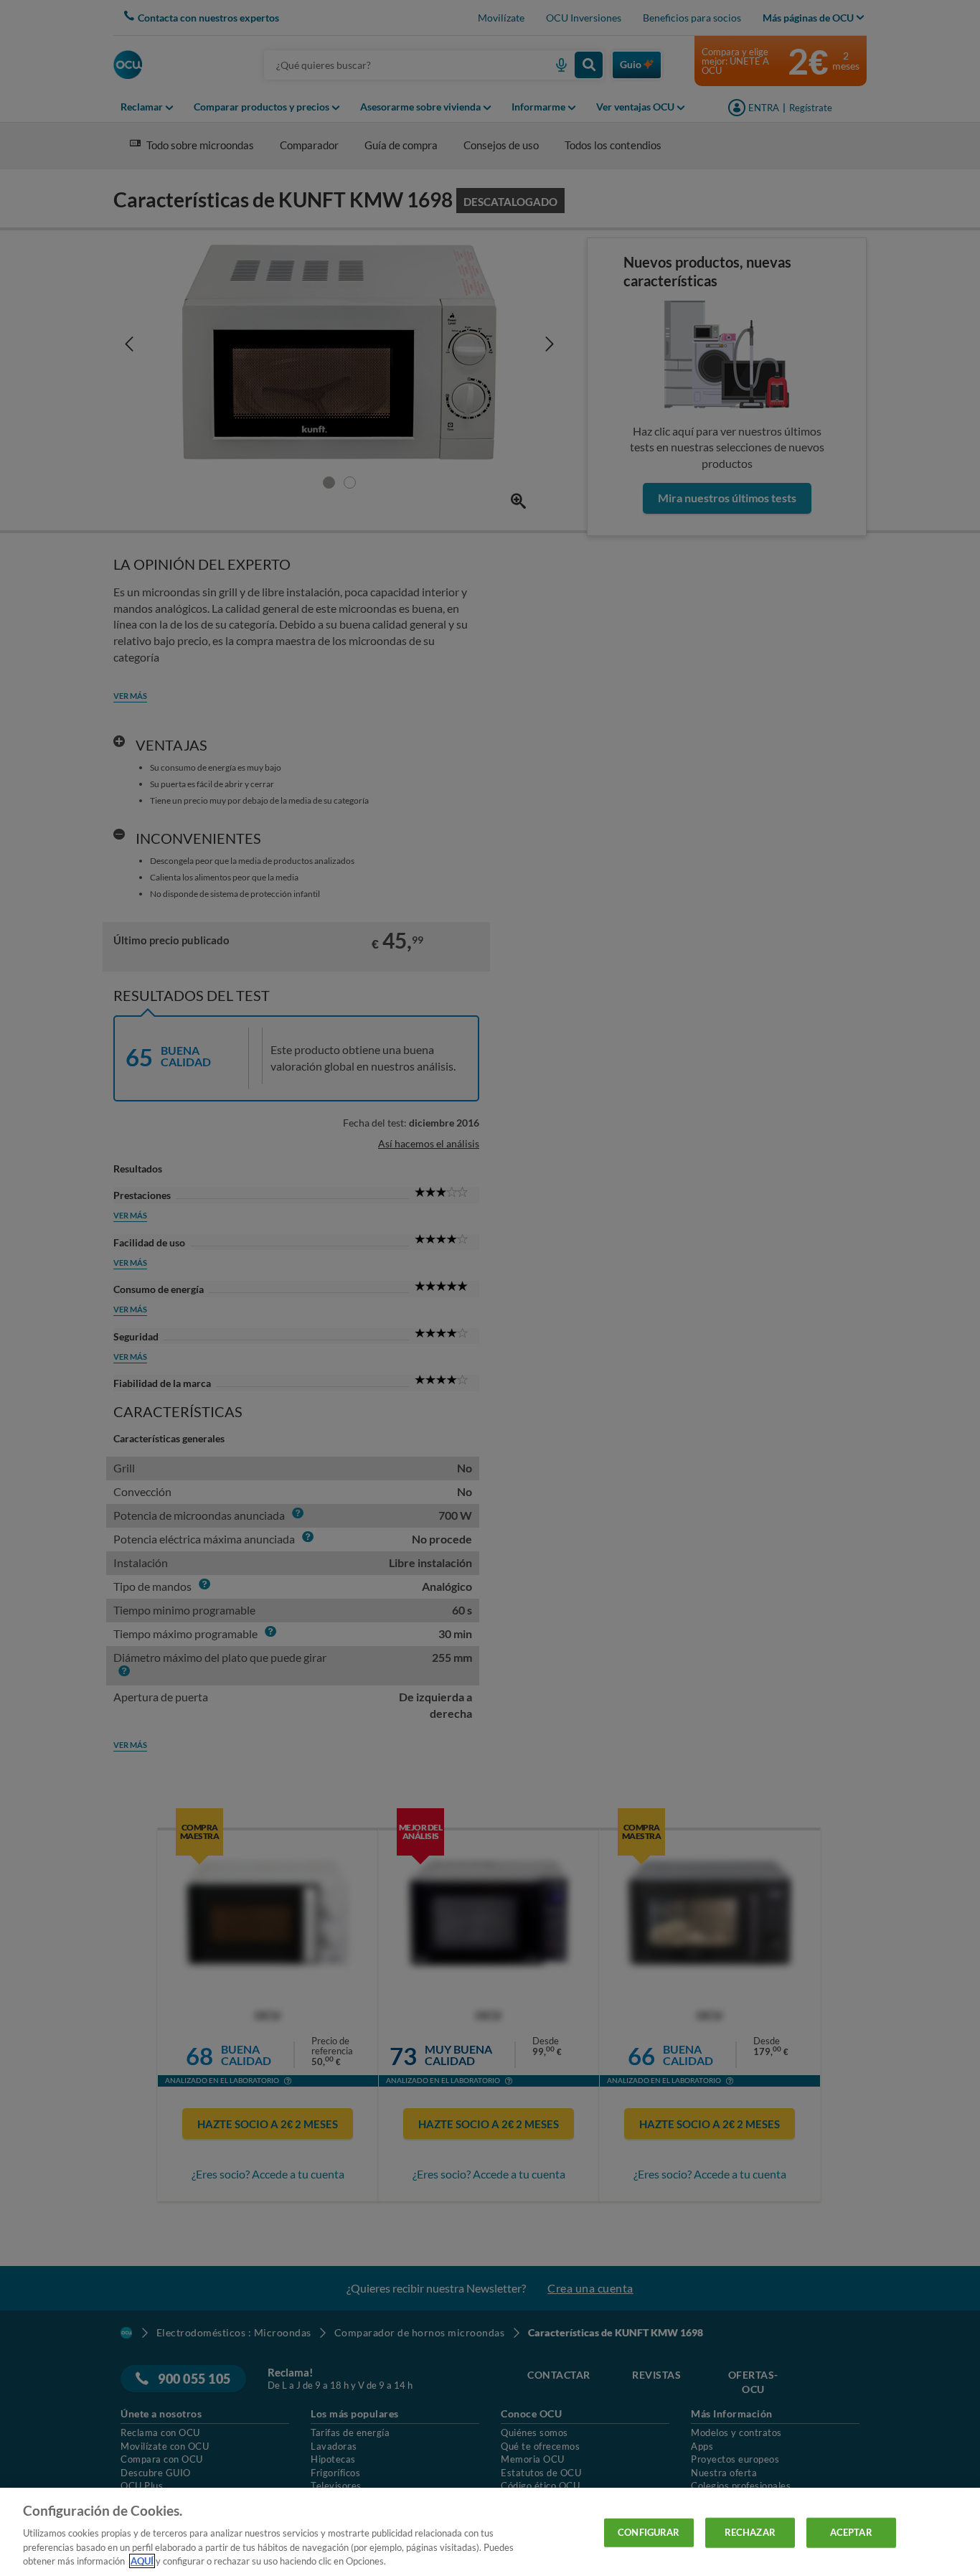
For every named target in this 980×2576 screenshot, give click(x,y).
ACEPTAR (851, 2532)
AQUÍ (142, 2561)
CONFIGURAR (649, 2532)
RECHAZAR (750, 2532)
